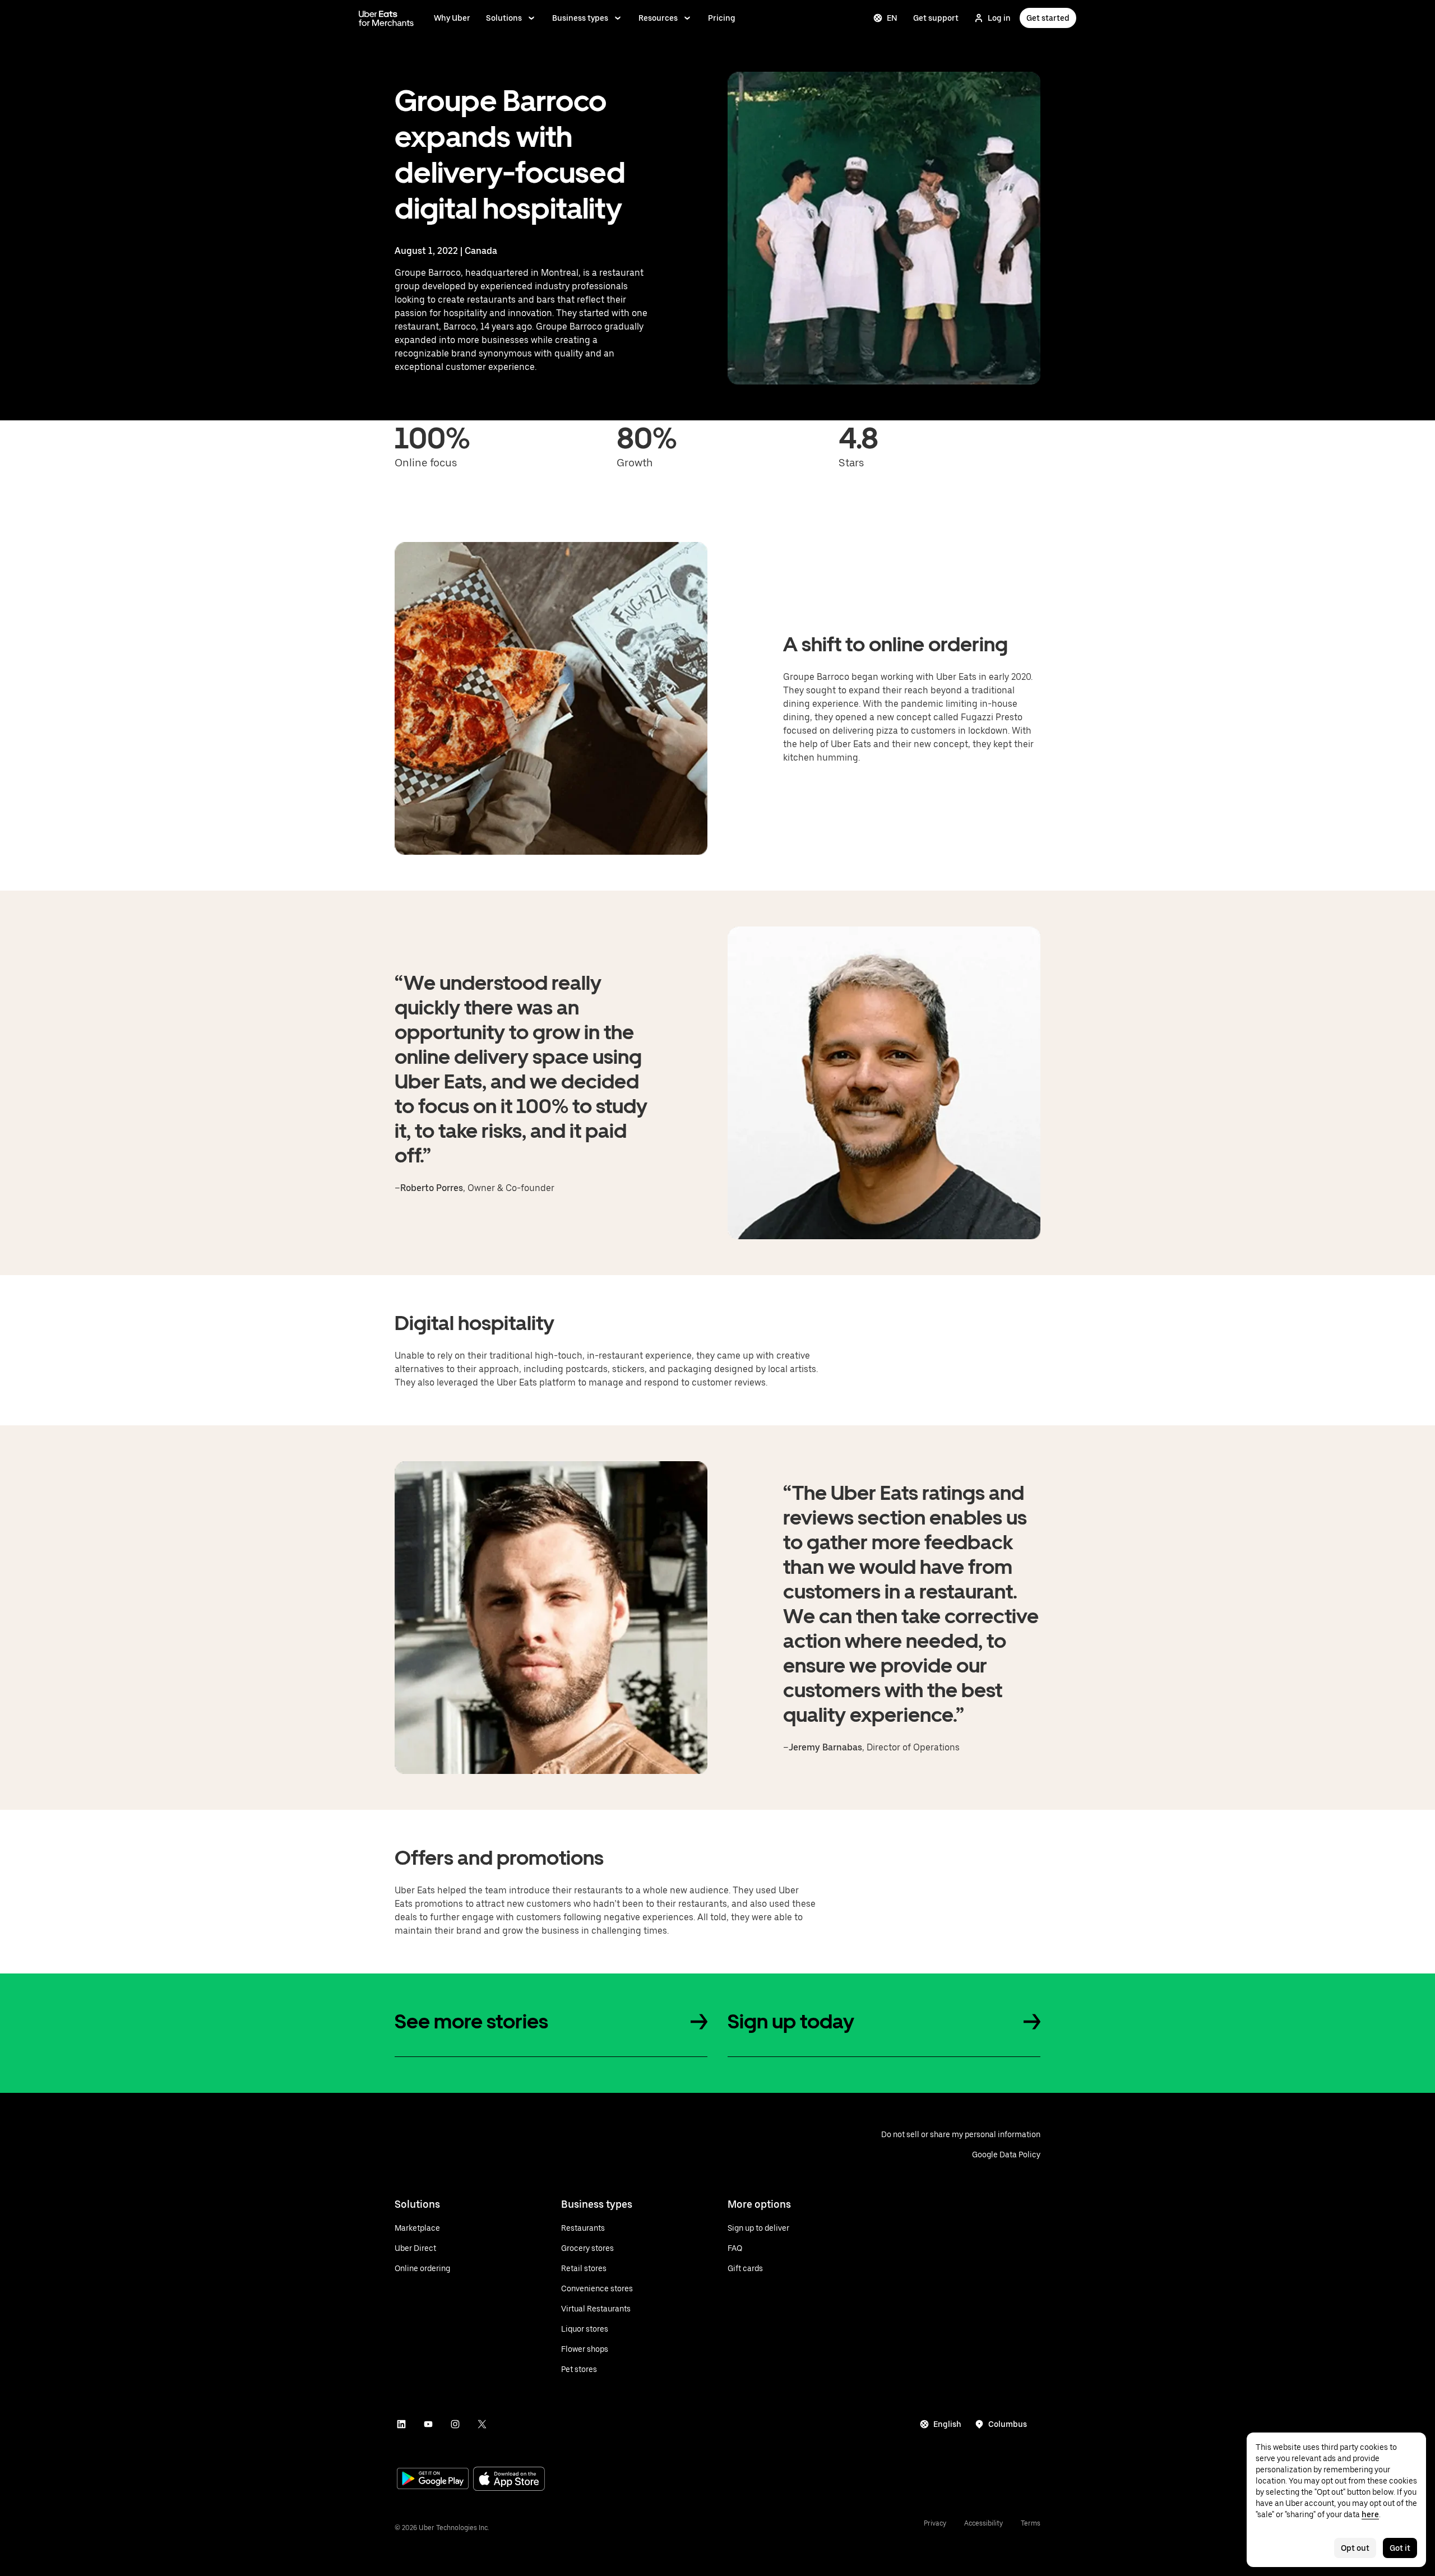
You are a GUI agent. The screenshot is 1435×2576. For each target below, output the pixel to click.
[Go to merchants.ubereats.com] (386, 18)
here (1370, 2514)
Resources (658, 18)
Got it (1400, 2548)
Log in (999, 18)
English (947, 2424)
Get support (936, 18)
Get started (1048, 18)
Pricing (722, 18)
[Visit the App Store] (509, 2480)
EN (892, 18)
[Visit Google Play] (433, 2480)
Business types (580, 18)
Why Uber (452, 18)
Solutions (504, 18)
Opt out (1355, 2548)
